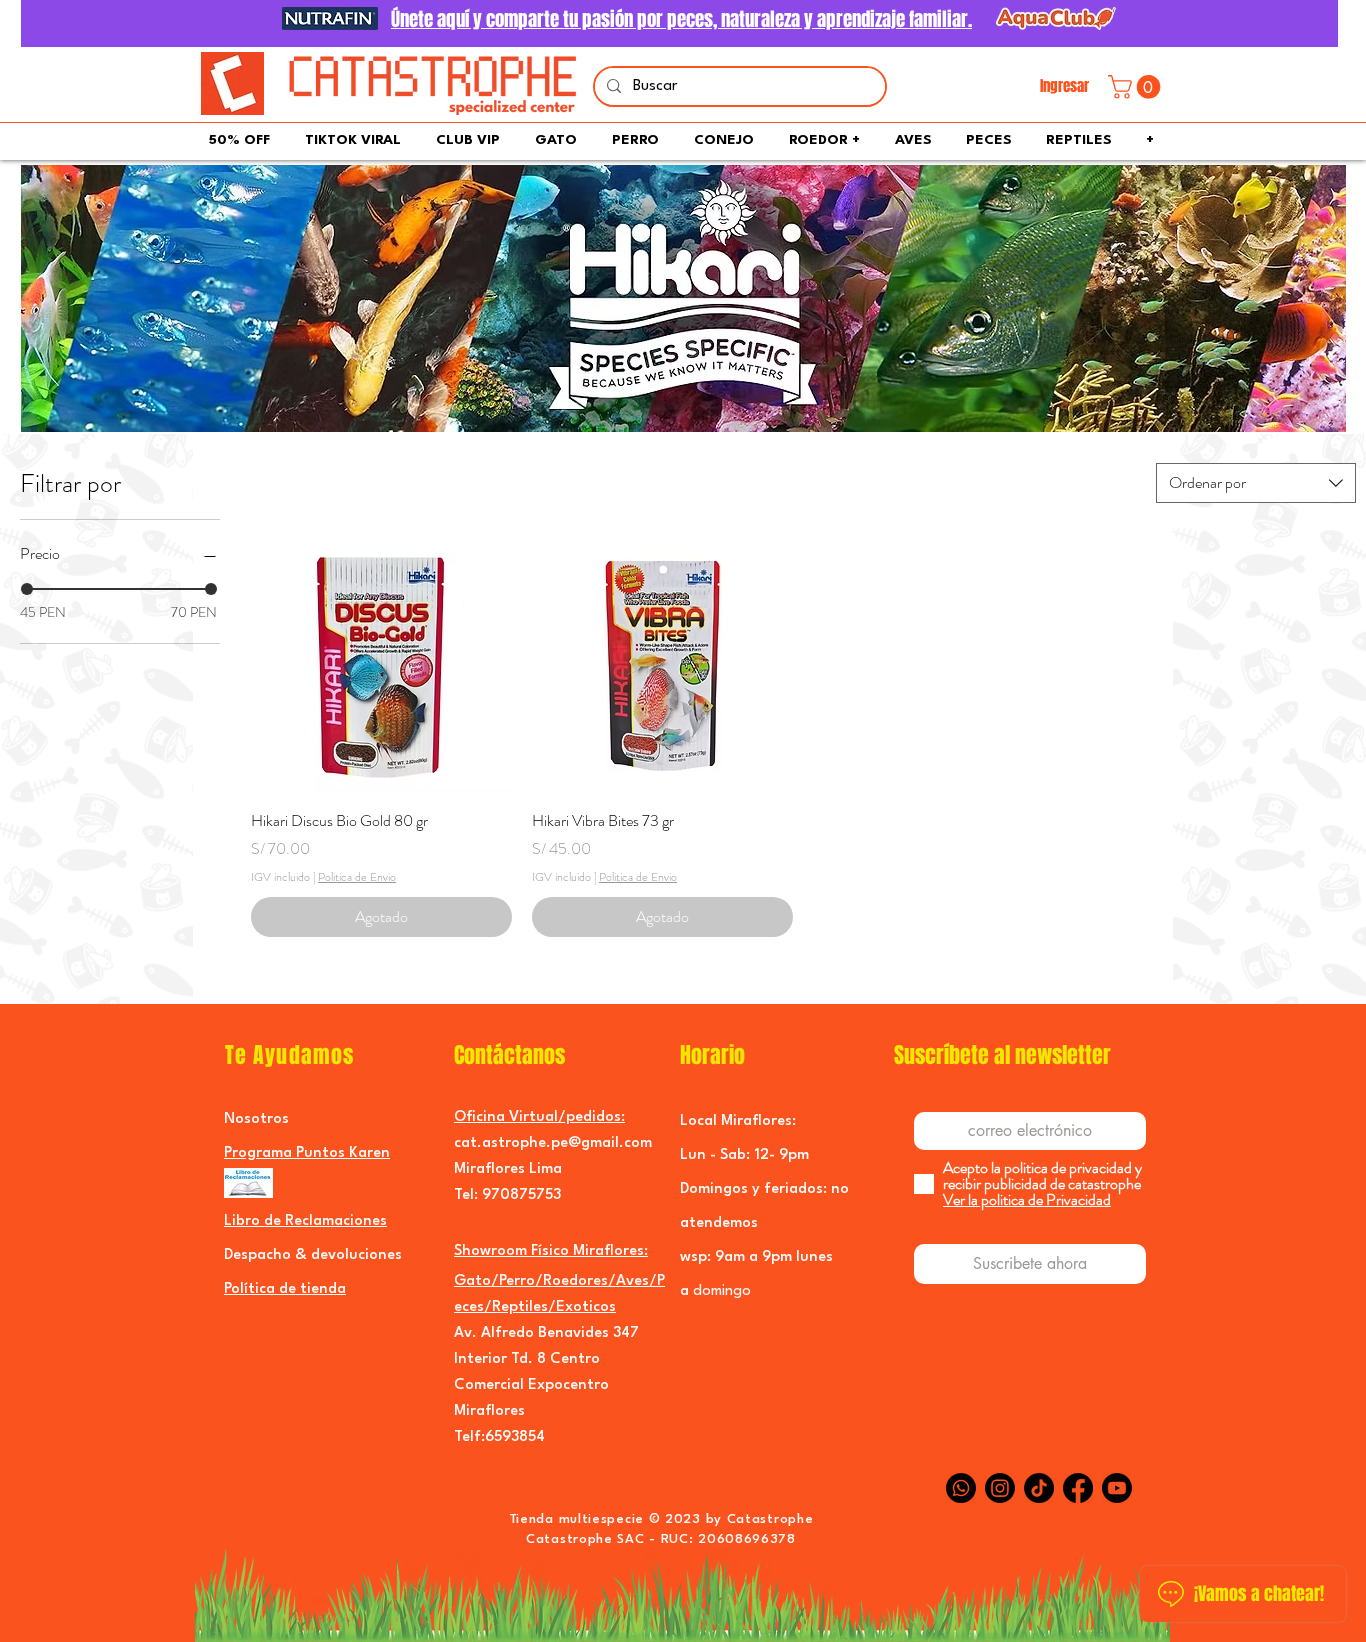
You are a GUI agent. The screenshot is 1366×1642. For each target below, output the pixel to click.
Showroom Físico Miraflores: (551, 1251)
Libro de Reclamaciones (305, 1221)
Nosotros (256, 1119)
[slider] (27, 589)
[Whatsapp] (961, 1488)
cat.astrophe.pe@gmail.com (553, 1143)
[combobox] (1256, 483)
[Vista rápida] (381, 663)
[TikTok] (1039, 1488)
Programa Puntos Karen (307, 1153)
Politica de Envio (357, 877)
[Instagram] (1000, 1488)
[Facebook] (1078, 1488)
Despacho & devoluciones (313, 1255)
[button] (1137, 87)
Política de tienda (285, 1289)
